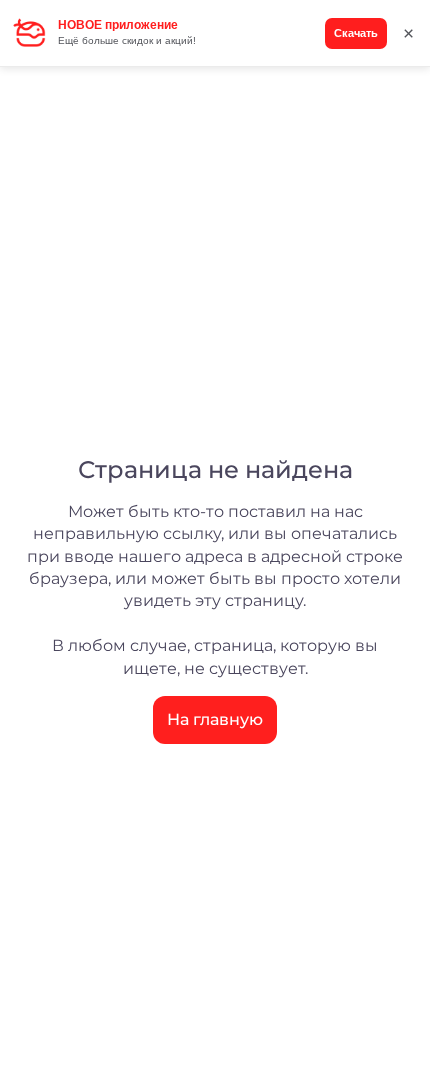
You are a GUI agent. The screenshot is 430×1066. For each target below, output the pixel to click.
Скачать (356, 33)
